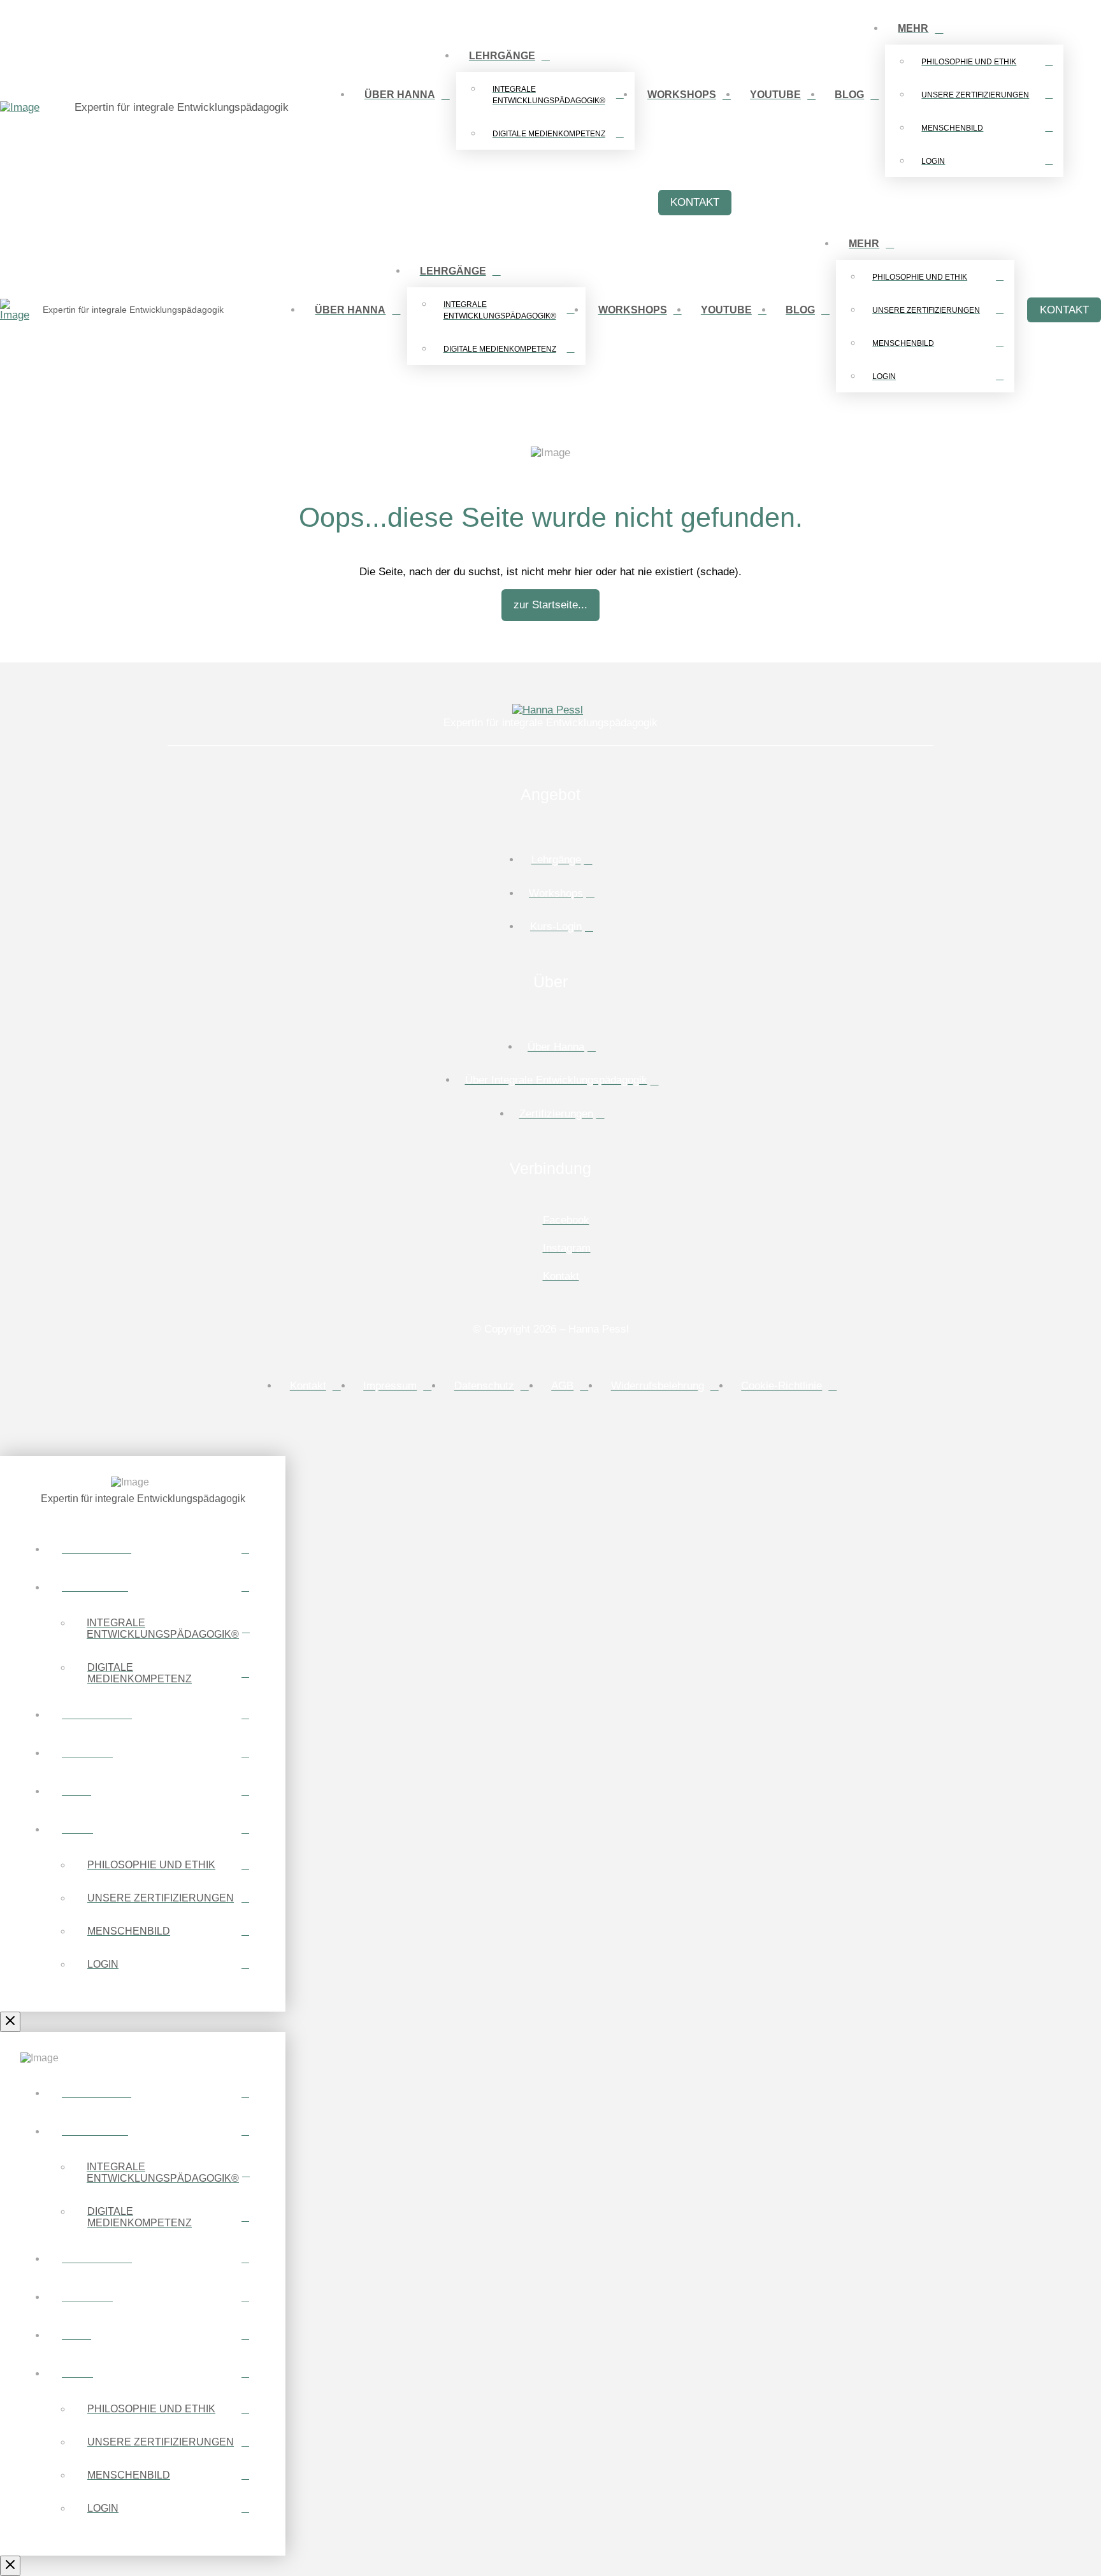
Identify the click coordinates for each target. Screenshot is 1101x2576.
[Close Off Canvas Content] (10, 2022)
